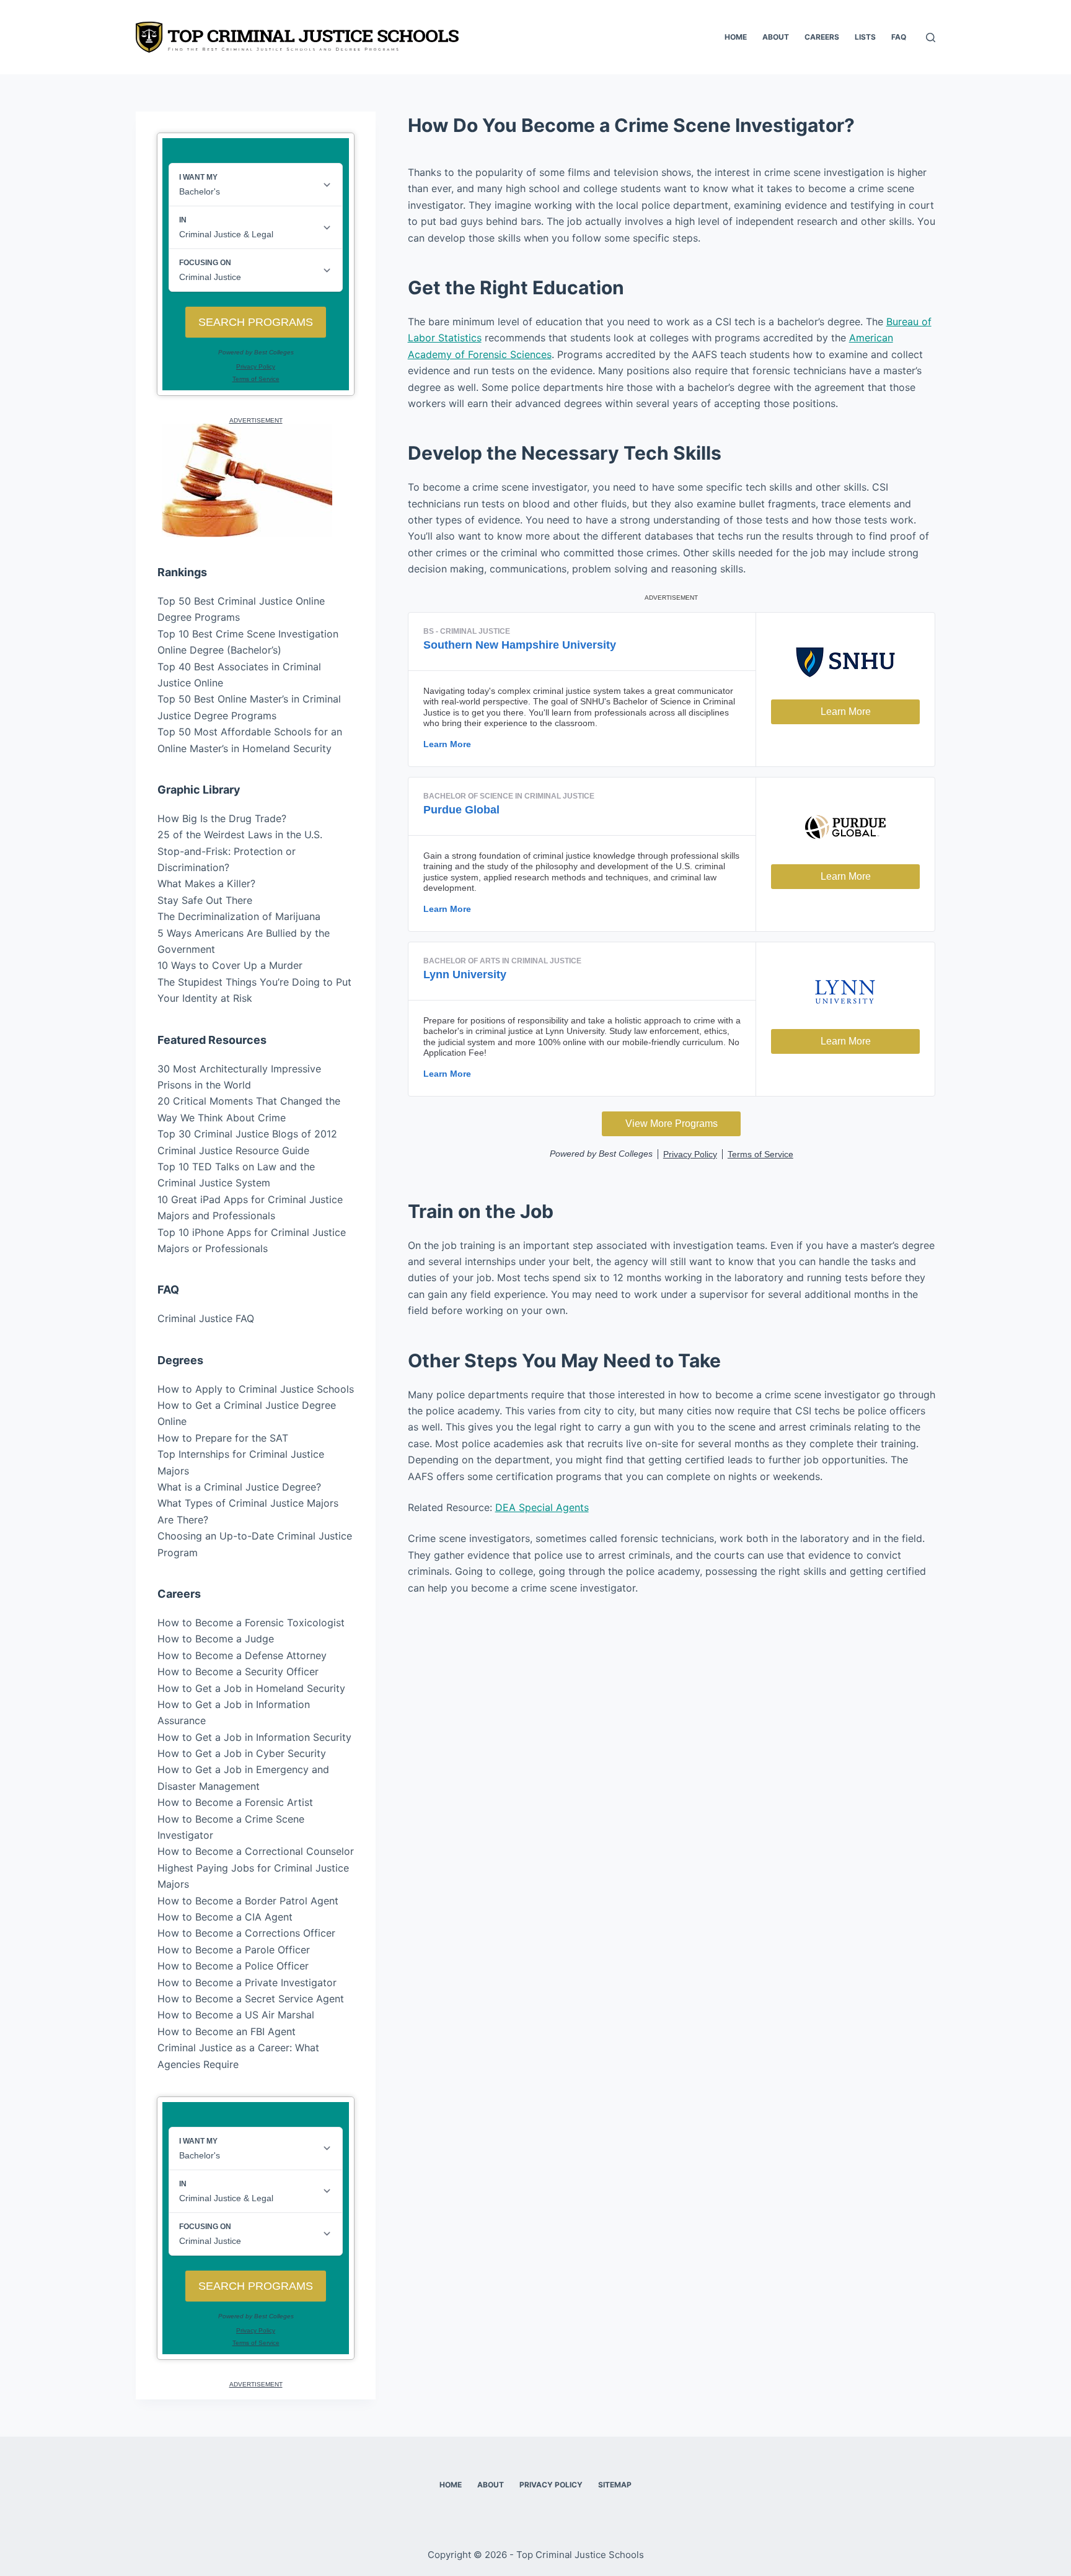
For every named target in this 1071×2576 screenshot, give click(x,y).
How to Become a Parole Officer (234, 1950)
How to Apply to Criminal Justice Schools (256, 1389)
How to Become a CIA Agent (225, 1917)
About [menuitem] (776, 37)
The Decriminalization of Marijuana (239, 916)
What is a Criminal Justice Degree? (239, 1487)
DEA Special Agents (542, 1507)
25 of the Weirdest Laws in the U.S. (240, 835)
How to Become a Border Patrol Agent (248, 1901)
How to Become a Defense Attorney (242, 1655)
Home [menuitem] (736, 37)
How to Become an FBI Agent (227, 2031)
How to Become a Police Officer (233, 1966)
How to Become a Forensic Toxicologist (251, 1623)
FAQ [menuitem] (899, 37)
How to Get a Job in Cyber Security (242, 1753)
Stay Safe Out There (205, 900)
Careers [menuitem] (822, 37)
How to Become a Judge (216, 1639)
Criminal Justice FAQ (206, 1318)
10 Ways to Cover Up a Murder (230, 965)
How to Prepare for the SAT (223, 1438)
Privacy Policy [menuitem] (551, 2485)
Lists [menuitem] (865, 37)
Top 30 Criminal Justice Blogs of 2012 (247, 1134)
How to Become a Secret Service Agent (251, 1999)
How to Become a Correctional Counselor (256, 1851)
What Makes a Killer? (206, 883)
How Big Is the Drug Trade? (222, 818)
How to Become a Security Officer (238, 1671)
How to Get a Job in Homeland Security (251, 1688)
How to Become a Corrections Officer (246, 1933)
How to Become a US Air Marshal (236, 2015)
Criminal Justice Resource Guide (233, 1150)
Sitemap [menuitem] (615, 2485)
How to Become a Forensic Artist (235, 1802)
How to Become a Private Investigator (247, 1982)
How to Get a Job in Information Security (254, 1737)
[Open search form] (931, 37)
